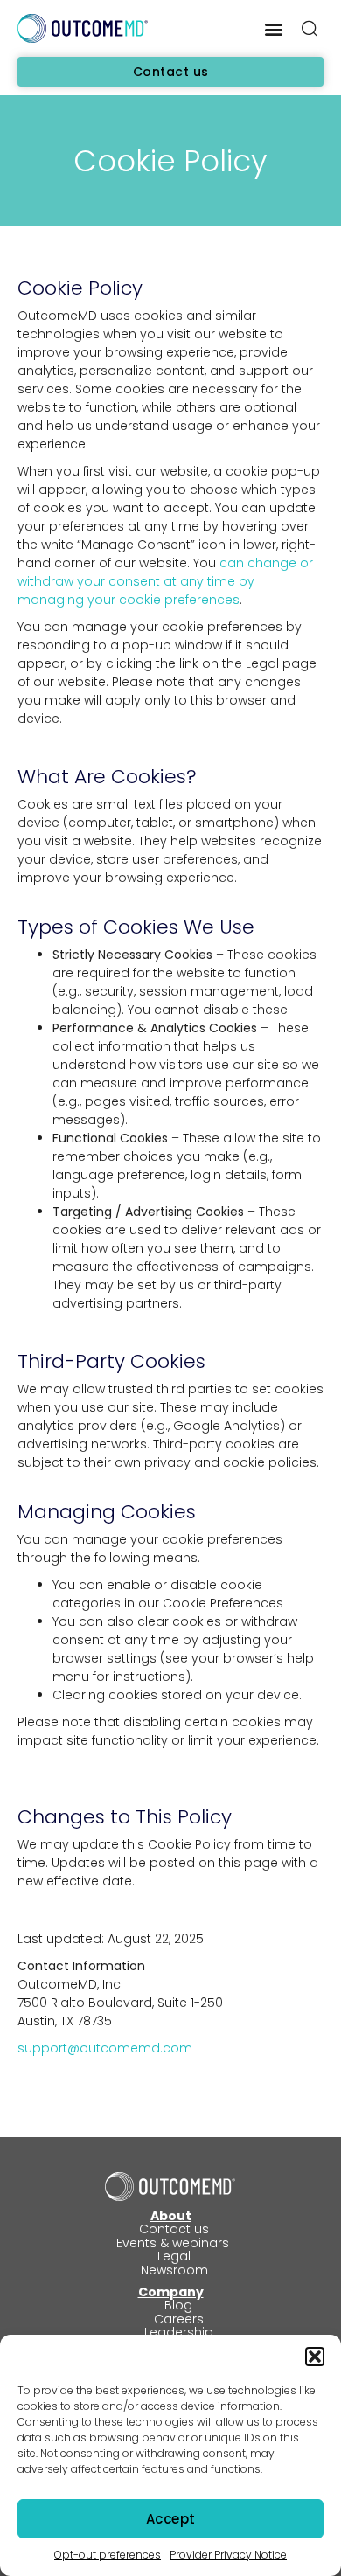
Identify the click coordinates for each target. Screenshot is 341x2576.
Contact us (174, 2229)
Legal (174, 2256)
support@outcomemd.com (105, 2048)
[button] (315, 2357)
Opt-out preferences (108, 2555)
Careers (179, 2319)
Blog (178, 2305)
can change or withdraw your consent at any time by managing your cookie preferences (165, 581)
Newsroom (174, 2270)
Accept (171, 2519)
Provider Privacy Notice (228, 2555)
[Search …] (310, 31)
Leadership (179, 2332)
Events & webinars (174, 2243)
